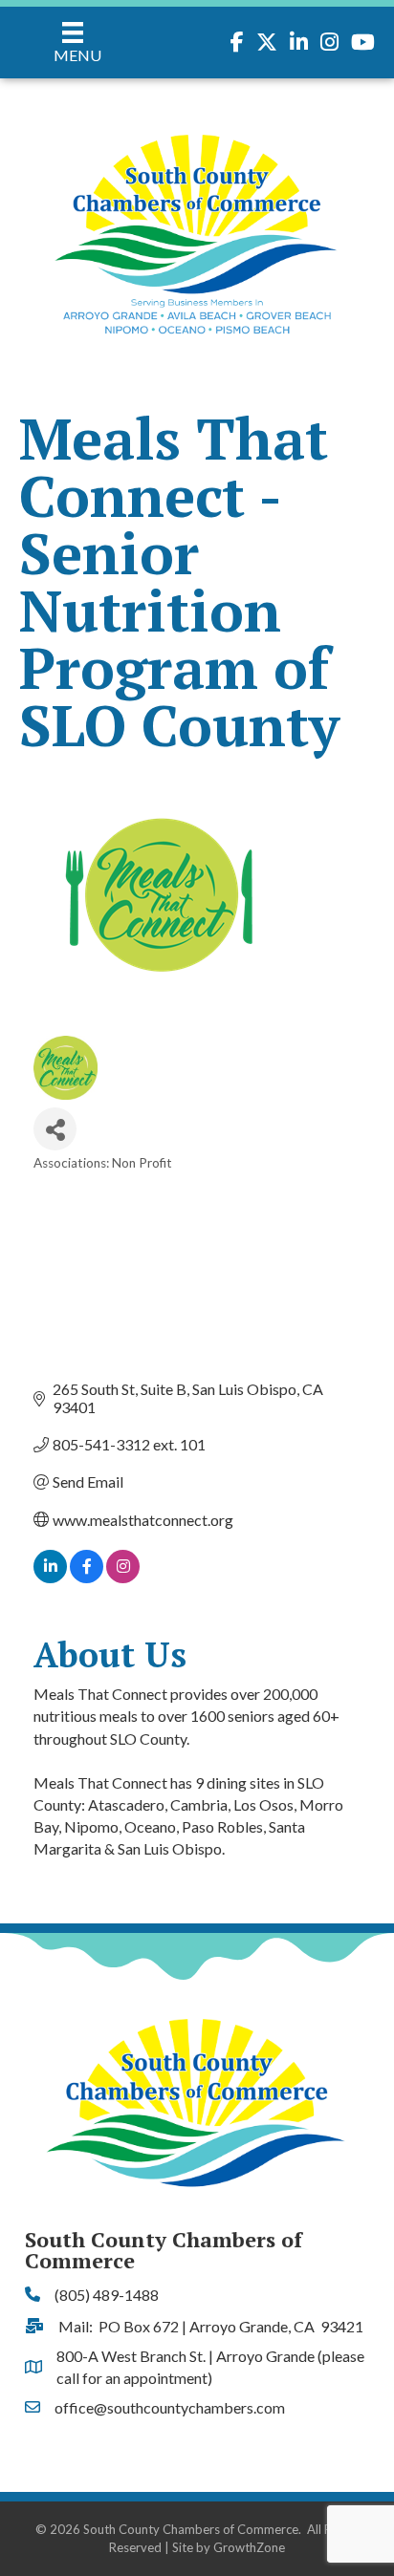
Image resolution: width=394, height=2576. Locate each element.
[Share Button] (55, 1129)
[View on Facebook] (87, 1577)
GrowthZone (249, 2547)
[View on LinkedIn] (50, 1577)
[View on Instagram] (123, 1577)
